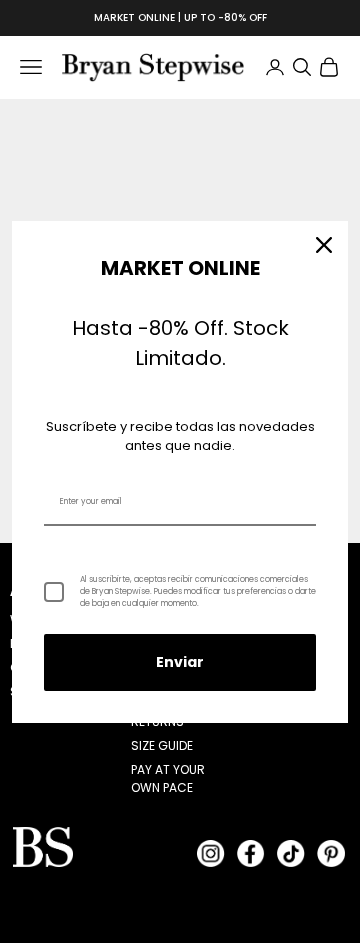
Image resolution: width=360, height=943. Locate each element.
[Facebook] (251, 853)
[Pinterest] (331, 853)
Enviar (180, 662)
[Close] (324, 245)
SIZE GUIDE (162, 745)
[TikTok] (291, 853)
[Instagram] (211, 853)
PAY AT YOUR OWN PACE (168, 778)
